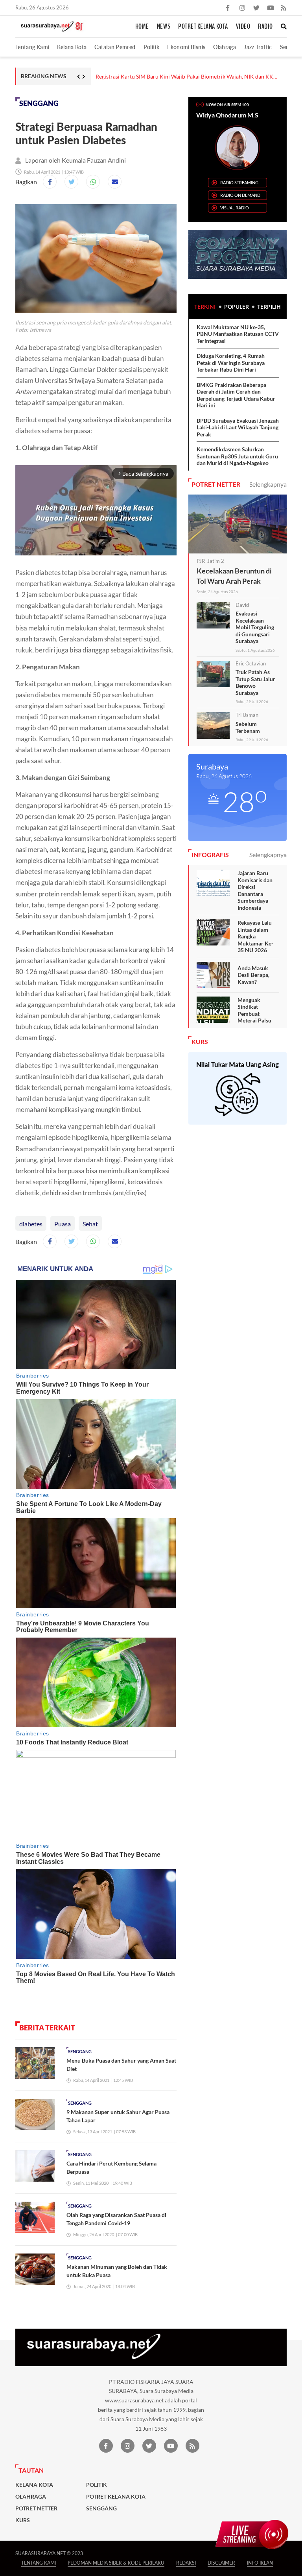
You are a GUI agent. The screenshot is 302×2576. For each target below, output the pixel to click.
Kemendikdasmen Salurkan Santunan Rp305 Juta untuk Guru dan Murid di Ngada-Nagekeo (237, 456)
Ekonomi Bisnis (186, 47)
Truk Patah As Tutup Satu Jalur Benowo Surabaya (255, 682)
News (164, 27)
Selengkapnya (268, 484)
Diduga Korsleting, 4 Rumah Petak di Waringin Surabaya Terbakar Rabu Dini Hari (231, 363)
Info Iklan (260, 2563)
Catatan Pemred (115, 47)
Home (142, 27)
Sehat (90, 1224)
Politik (152, 47)
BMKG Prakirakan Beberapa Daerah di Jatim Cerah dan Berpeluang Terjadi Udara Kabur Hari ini (236, 395)
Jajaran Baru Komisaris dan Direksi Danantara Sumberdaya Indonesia (255, 890)
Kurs (23, 2520)
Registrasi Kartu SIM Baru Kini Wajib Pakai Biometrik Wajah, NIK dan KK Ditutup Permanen (184, 77)
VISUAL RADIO (235, 208)
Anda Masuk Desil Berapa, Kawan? (253, 975)
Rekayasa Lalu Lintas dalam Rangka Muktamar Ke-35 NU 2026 (255, 936)
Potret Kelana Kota (203, 27)
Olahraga (225, 47)
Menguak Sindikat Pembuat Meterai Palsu (254, 1010)
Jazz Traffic (258, 47)
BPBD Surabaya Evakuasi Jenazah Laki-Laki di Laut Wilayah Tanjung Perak (238, 427)
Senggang (39, 104)
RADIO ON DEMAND (240, 195)
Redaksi (186, 2563)
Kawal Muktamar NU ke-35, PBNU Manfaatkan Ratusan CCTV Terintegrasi (238, 334)
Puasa (63, 1224)
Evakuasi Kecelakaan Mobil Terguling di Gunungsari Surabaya (255, 627)
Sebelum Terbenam (248, 727)
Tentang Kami (32, 47)
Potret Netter (36, 2508)
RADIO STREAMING (239, 182)
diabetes (31, 1224)
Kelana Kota (72, 47)
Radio (265, 27)
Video (243, 27)
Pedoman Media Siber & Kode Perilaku (116, 2563)
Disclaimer (221, 2563)
